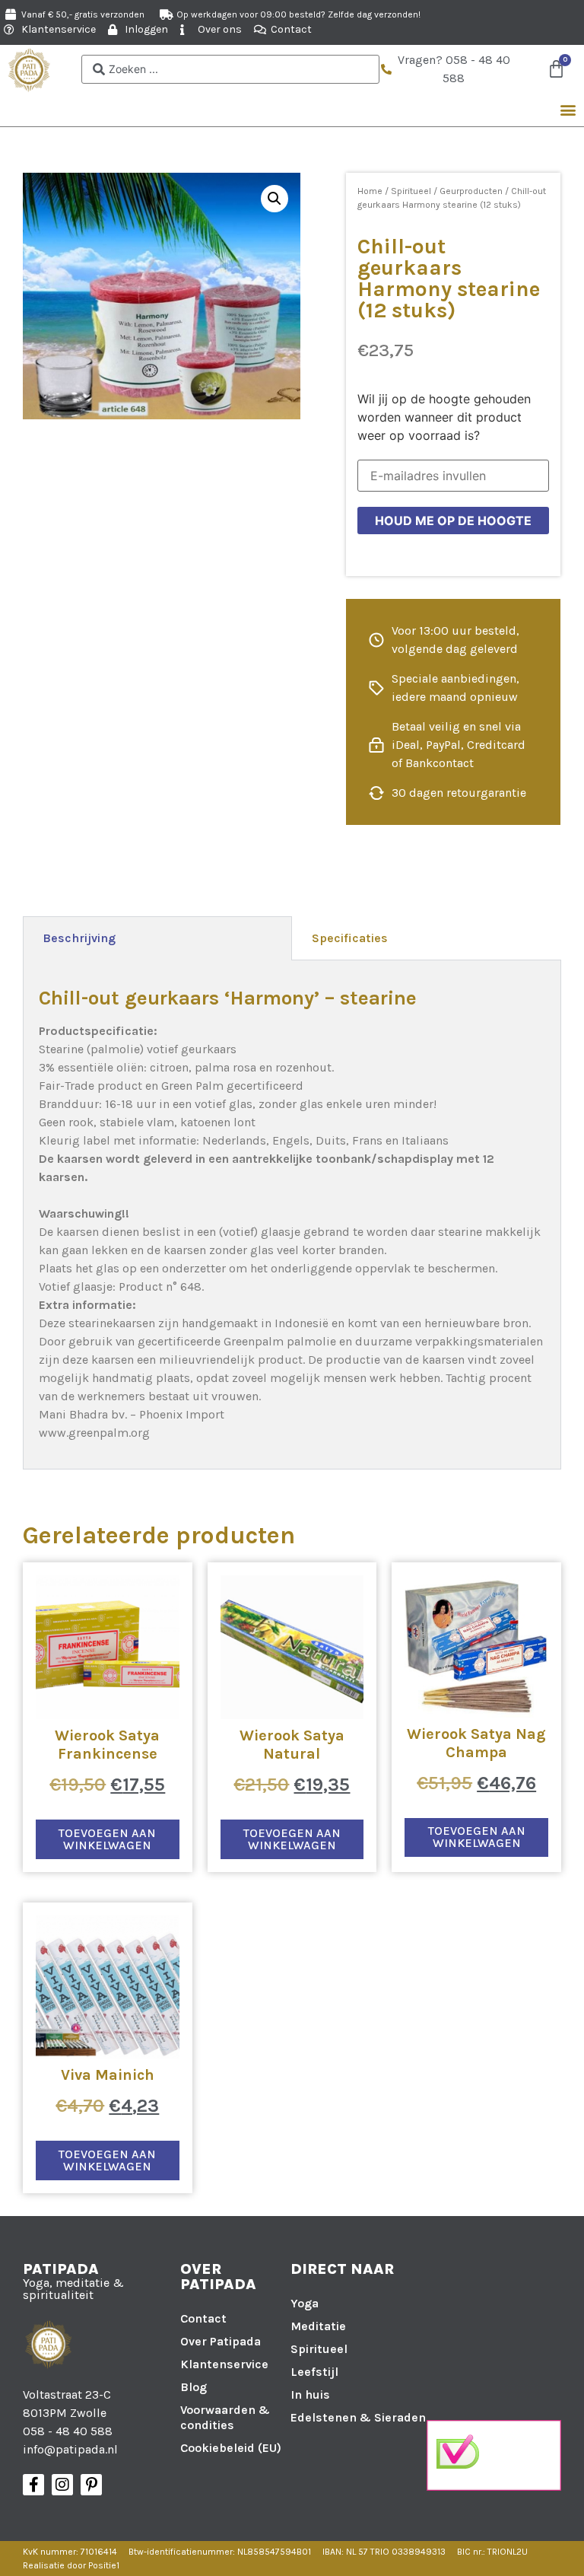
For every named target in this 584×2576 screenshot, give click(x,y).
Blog (194, 2387)
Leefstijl (314, 2372)
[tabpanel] (292, 1215)
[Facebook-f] (33, 2485)
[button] (568, 110)
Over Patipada (221, 2341)
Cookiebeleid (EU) (231, 2448)
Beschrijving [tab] (79, 938)
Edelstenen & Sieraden (358, 2417)
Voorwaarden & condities (225, 2417)
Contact (203, 2318)
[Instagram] (62, 2485)
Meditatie (318, 2326)
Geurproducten (471, 191)
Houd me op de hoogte (453, 521)
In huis (310, 2395)
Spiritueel (411, 191)
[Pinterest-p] (91, 2485)
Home (370, 191)
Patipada (61, 2269)
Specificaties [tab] (350, 938)
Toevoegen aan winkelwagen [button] (107, 1839)
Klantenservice (224, 2364)
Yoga (305, 2303)
